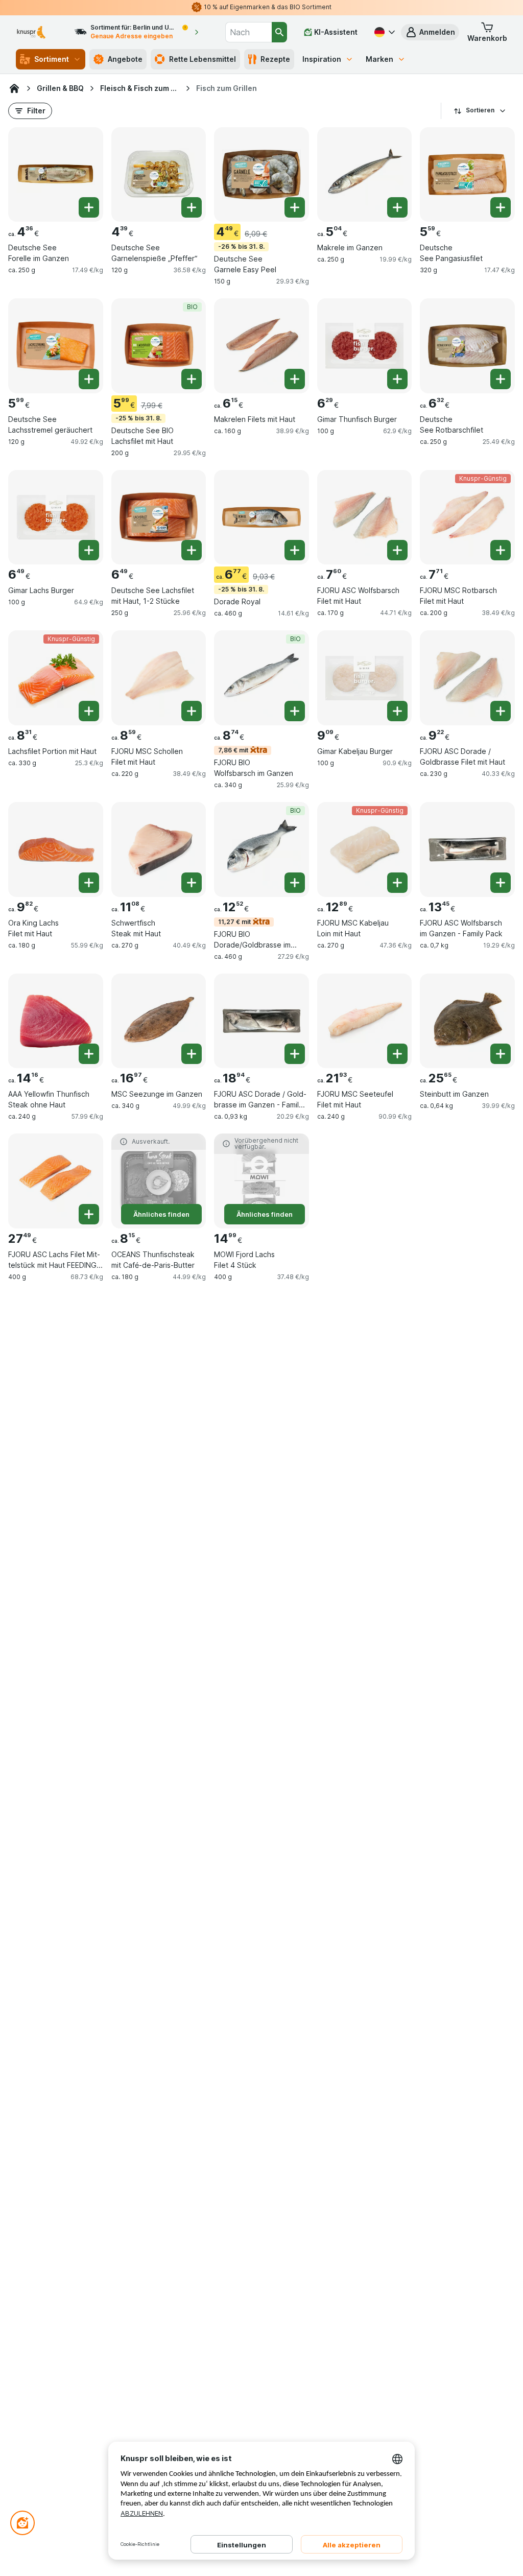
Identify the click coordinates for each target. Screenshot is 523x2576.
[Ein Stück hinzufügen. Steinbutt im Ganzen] (501, 1054)
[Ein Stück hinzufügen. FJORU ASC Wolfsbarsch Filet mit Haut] (397, 550)
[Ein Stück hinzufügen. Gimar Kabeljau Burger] (397, 711)
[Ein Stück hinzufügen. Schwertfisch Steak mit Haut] (192, 883)
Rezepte (275, 59)
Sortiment (52, 59)
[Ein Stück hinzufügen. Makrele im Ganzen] (397, 207)
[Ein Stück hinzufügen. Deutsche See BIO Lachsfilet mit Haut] (192, 379)
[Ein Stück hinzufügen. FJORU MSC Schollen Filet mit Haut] (192, 711)
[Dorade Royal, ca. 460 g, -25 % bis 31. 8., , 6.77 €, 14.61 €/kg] (261, 517)
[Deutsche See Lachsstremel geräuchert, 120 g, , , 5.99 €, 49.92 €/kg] (56, 346)
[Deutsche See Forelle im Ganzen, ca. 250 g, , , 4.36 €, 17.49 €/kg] (56, 175)
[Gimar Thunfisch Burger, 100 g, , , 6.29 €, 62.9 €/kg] (365, 346)
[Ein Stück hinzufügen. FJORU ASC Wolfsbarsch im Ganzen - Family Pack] (501, 883)
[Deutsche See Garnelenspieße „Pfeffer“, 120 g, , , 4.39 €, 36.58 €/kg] (159, 175)
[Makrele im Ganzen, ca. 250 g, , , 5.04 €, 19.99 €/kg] (365, 175)
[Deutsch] (384, 32)
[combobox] (248, 32)
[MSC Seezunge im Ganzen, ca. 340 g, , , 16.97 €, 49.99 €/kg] (159, 1021)
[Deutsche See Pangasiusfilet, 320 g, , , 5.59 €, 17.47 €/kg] (467, 175)
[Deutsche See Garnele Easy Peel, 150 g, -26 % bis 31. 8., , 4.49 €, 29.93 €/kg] (261, 175)
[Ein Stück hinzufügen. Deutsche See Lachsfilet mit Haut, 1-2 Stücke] (192, 550)
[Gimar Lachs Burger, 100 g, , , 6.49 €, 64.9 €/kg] (56, 517)
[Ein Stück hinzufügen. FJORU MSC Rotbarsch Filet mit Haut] (501, 550)
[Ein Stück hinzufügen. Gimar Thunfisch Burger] (397, 379)
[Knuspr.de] (14, 88)
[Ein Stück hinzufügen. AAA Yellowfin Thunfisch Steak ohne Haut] (89, 1054)
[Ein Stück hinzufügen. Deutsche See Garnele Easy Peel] (295, 207)
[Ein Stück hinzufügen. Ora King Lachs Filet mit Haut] (89, 883)
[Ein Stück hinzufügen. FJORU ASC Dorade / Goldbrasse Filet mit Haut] (501, 711)
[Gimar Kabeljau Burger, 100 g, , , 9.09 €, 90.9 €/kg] (365, 678)
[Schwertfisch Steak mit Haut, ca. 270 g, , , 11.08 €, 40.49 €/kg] (159, 849)
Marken (379, 59)
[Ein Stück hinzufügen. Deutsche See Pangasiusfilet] (501, 207)
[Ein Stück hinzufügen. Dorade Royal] (295, 550)
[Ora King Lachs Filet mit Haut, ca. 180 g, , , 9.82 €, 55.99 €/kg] (56, 849)
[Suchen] (279, 32)
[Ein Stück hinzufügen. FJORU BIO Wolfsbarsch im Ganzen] (295, 711)
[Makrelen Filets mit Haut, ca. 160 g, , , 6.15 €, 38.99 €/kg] (261, 346)
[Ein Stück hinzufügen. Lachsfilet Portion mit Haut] (89, 711)
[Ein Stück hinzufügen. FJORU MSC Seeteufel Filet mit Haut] (397, 1054)
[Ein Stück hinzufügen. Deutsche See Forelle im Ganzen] (89, 207)
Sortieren (480, 110)
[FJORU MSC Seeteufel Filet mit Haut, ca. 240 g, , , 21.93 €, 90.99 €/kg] (365, 1021)
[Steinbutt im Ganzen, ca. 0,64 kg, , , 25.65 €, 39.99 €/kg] (467, 1021)
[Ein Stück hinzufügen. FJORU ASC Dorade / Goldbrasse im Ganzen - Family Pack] (295, 1054)
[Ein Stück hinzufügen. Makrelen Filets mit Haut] (295, 379)
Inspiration (322, 59)
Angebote (125, 59)
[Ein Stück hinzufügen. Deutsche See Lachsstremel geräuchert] (89, 379)
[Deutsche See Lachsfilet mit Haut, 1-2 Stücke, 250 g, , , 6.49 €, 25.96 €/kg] (159, 517)
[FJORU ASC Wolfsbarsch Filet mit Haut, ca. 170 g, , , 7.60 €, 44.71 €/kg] (365, 517)
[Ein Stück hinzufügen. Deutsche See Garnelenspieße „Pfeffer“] (192, 207)
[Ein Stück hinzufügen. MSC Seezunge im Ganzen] (192, 1054)
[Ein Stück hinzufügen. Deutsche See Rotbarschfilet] (501, 379)
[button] (430, 32)
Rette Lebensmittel (203, 59)
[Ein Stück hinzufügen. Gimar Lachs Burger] (89, 550)
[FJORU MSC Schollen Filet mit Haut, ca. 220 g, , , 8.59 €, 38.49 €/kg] (159, 678)
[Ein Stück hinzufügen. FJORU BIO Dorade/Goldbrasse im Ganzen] (295, 883)
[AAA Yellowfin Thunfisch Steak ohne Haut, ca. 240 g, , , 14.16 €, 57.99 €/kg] (56, 1021)
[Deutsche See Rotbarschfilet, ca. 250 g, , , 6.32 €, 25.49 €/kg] (467, 346)
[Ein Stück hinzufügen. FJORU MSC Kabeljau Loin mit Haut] (397, 883)
